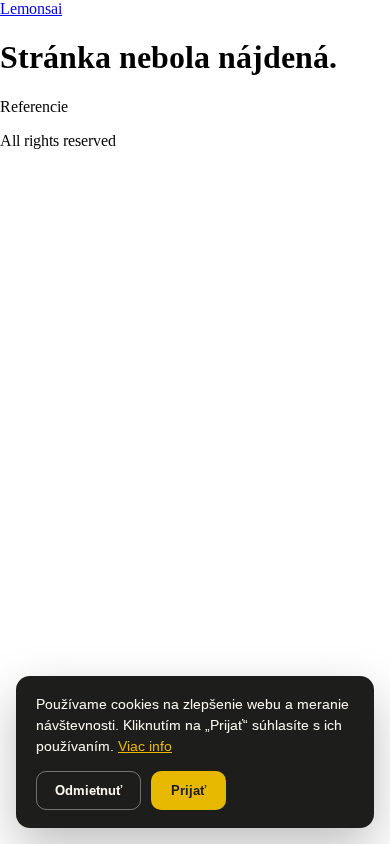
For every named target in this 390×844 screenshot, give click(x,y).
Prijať (188, 790)
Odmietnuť (88, 790)
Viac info (145, 746)
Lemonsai (31, 8)
